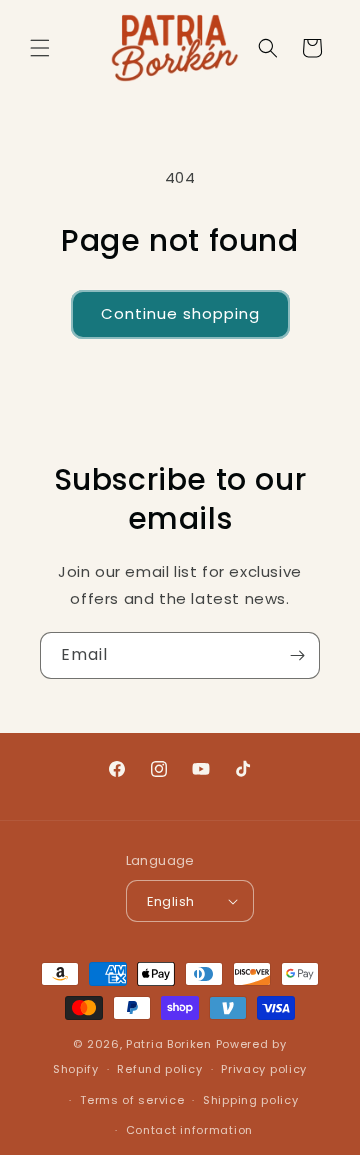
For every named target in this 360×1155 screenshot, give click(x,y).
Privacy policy (264, 1069)
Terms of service (132, 1100)
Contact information (189, 1130)
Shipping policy (251, 1100)
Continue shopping (180, 313)
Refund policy (159, 1069)
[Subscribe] (297, 655)
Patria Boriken (169, 1044)
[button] (40, 48)
